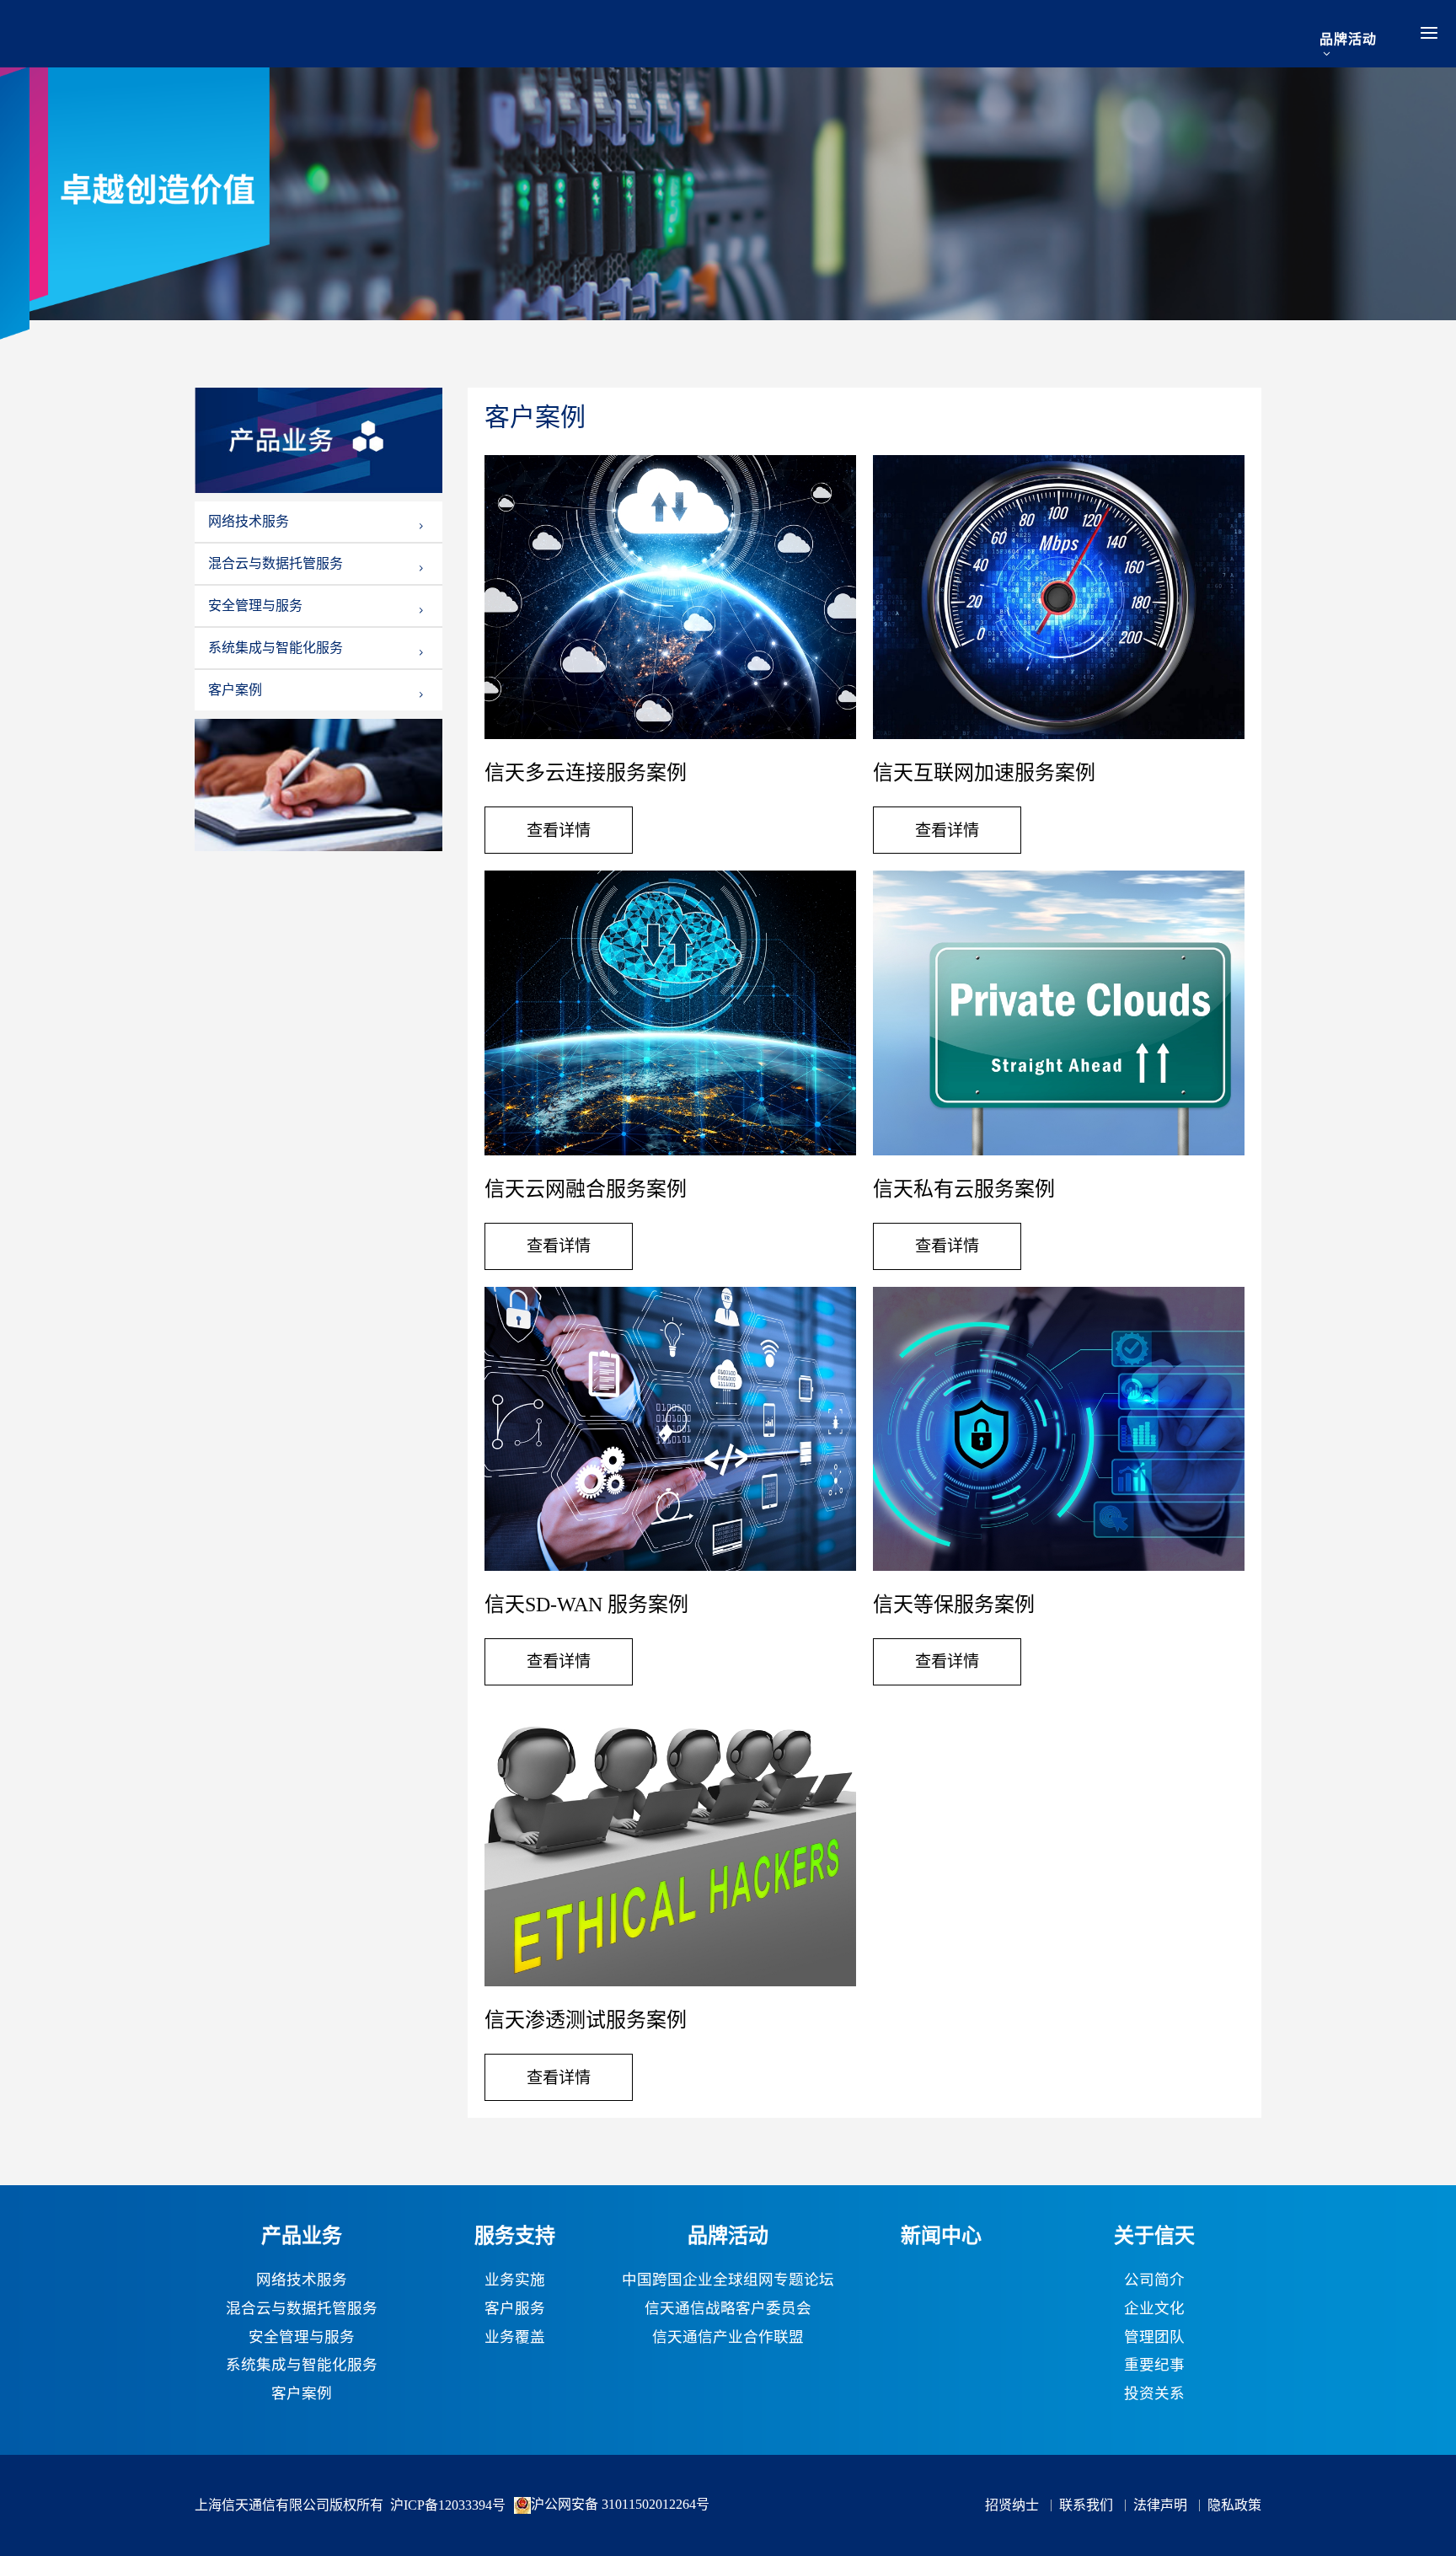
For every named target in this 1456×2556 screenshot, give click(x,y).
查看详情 (559, 831)
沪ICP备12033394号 (448, 2505)
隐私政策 (1234, 2505)
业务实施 (515, 2280)
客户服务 (515, 2309)
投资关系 (1154, 2394)
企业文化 (1154, 2309)
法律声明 (1160, 2505)
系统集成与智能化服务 (276, 648)
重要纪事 (1154, 2366)
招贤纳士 (1012, 2505)
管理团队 (1154, 2338)
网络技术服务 (249, 522)
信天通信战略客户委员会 (728, 2309)
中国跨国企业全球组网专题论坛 (728, 2280)
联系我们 (1086, 2505)
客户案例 (235, 690)
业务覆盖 (515, 2338)
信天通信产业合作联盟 (728, 2338)
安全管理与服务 (255, 606)
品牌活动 (1348, 39)
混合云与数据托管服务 (276, 564)
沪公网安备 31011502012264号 (620, 2504)
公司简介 (1154, 2280)
